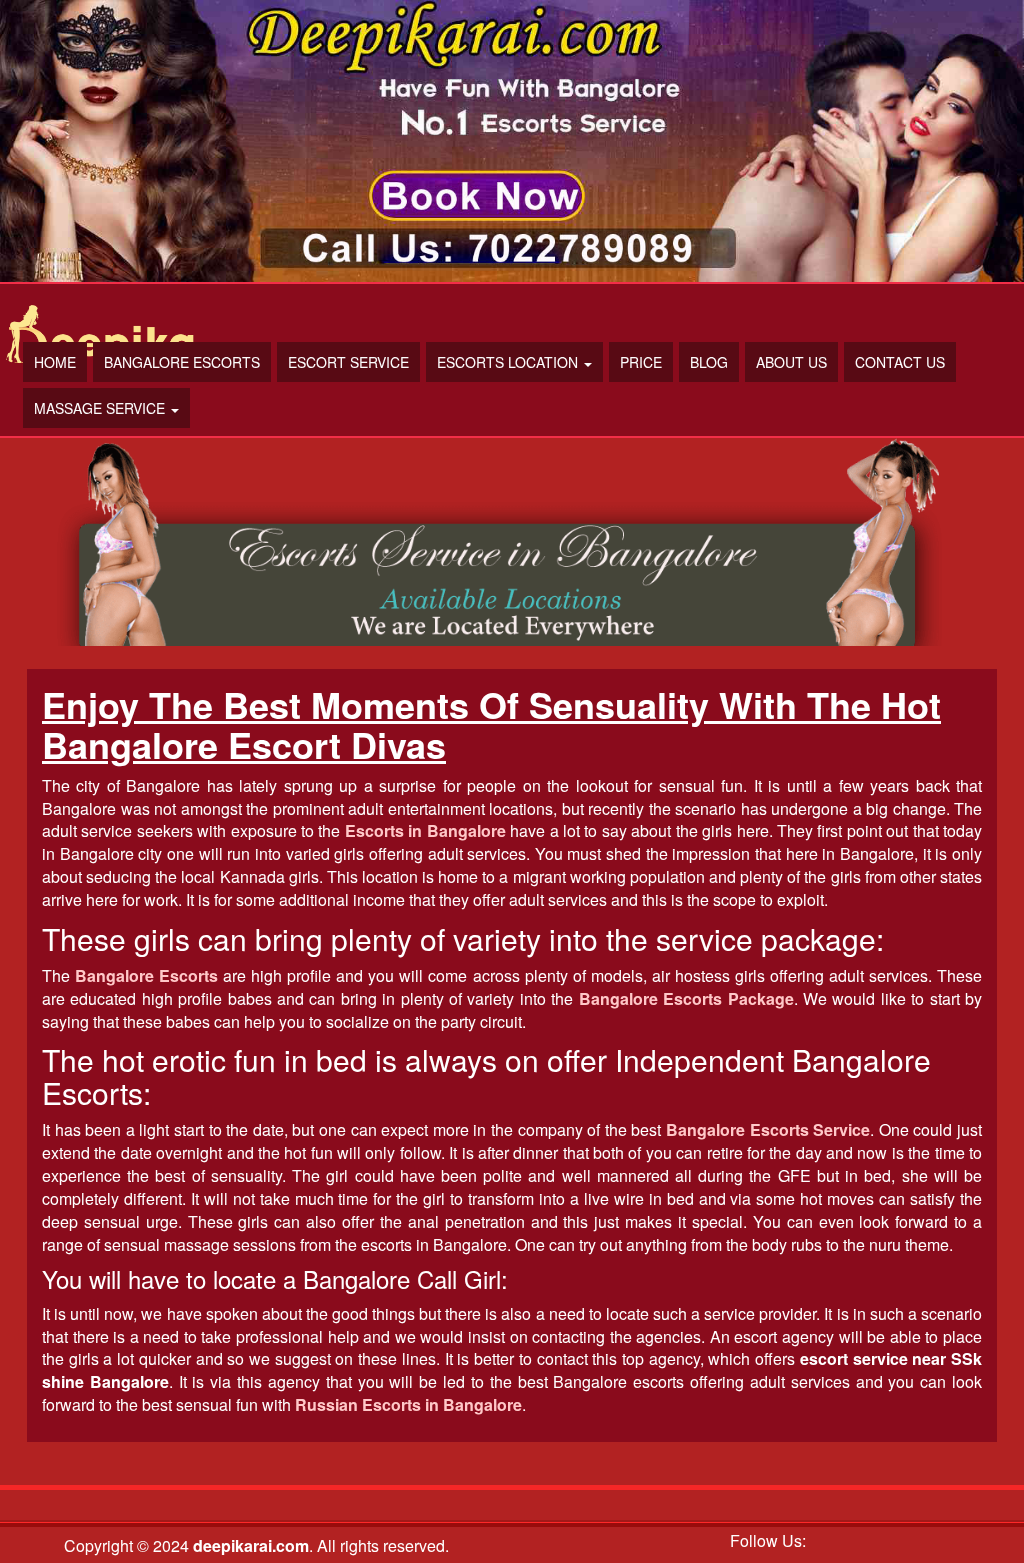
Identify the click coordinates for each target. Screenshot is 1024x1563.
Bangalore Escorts (182, 362)
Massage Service (101, 408)
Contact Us (900, 362)
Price (641, 362)
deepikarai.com (251, 1545)
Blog (709, 362)
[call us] (512, 141)
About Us (791, 362)
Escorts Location (509, 362)
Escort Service (348, 362)
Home (55, 362)
